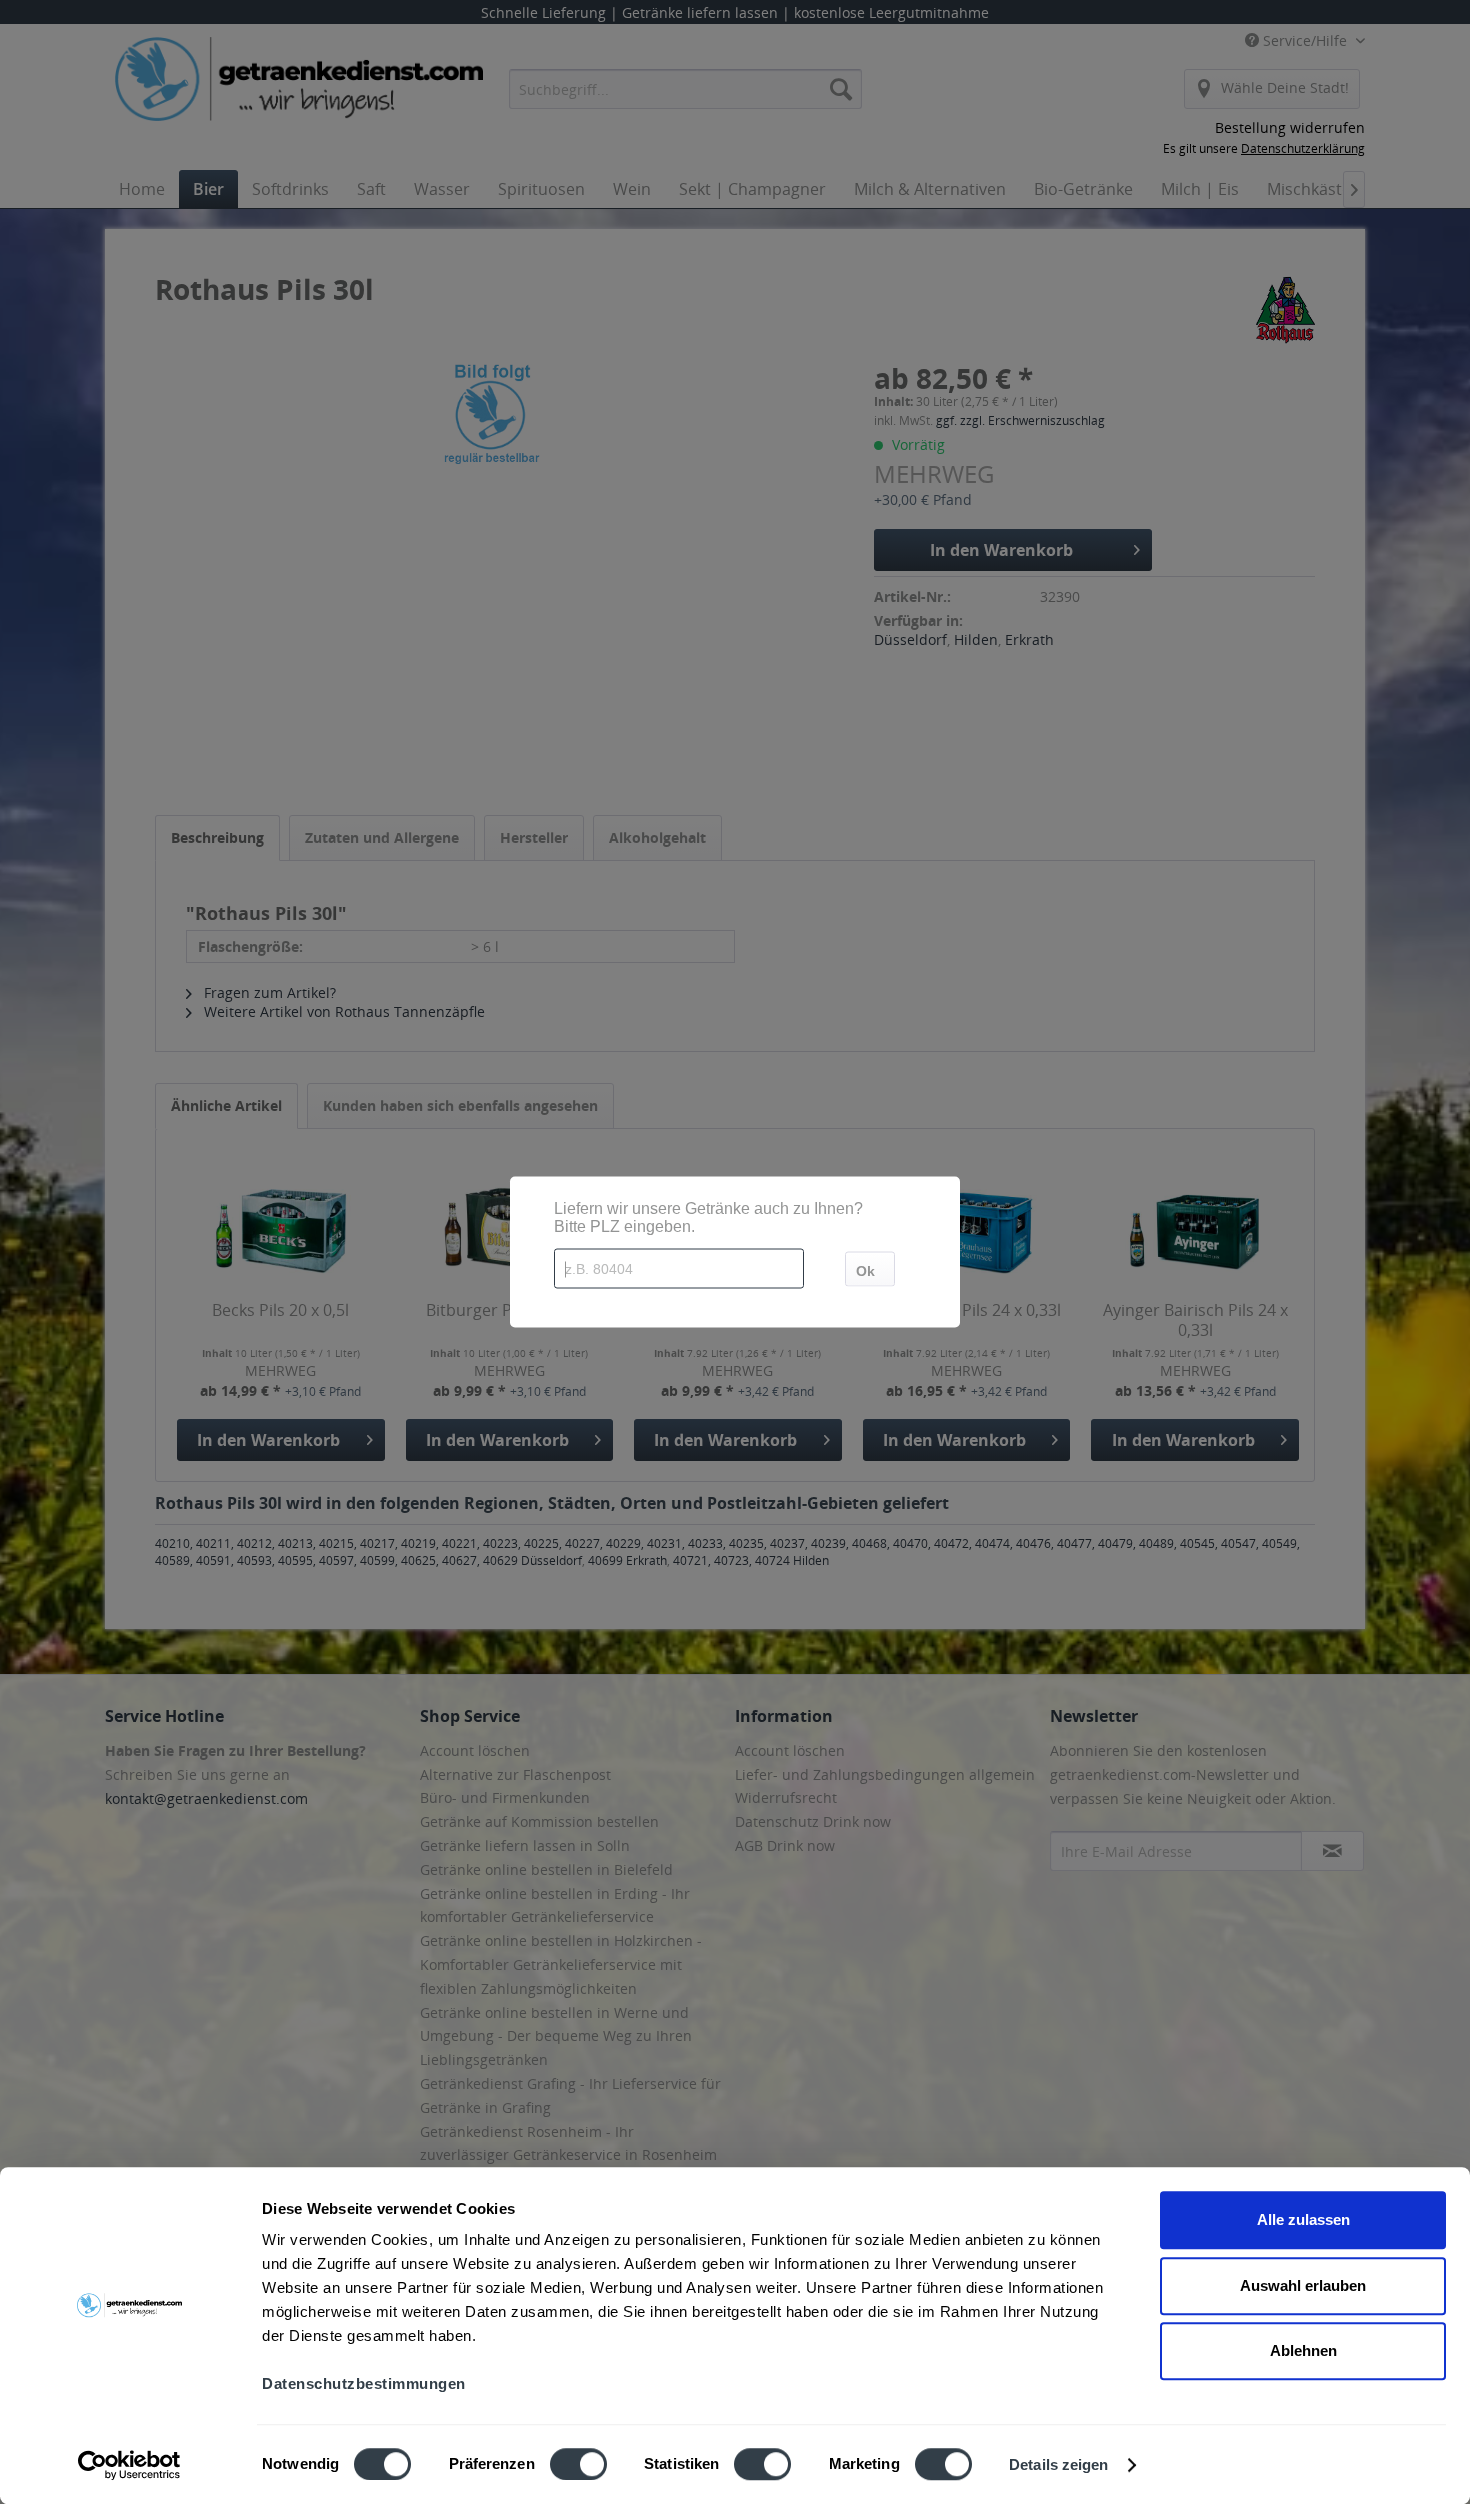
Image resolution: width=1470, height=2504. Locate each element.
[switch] (578, 2464)
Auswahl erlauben (1303, 2285)
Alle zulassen (1303, 2219)
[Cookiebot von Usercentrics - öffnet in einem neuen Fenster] (129, 2465)
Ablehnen (1303, 2350)
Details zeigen (1058, 2464)
